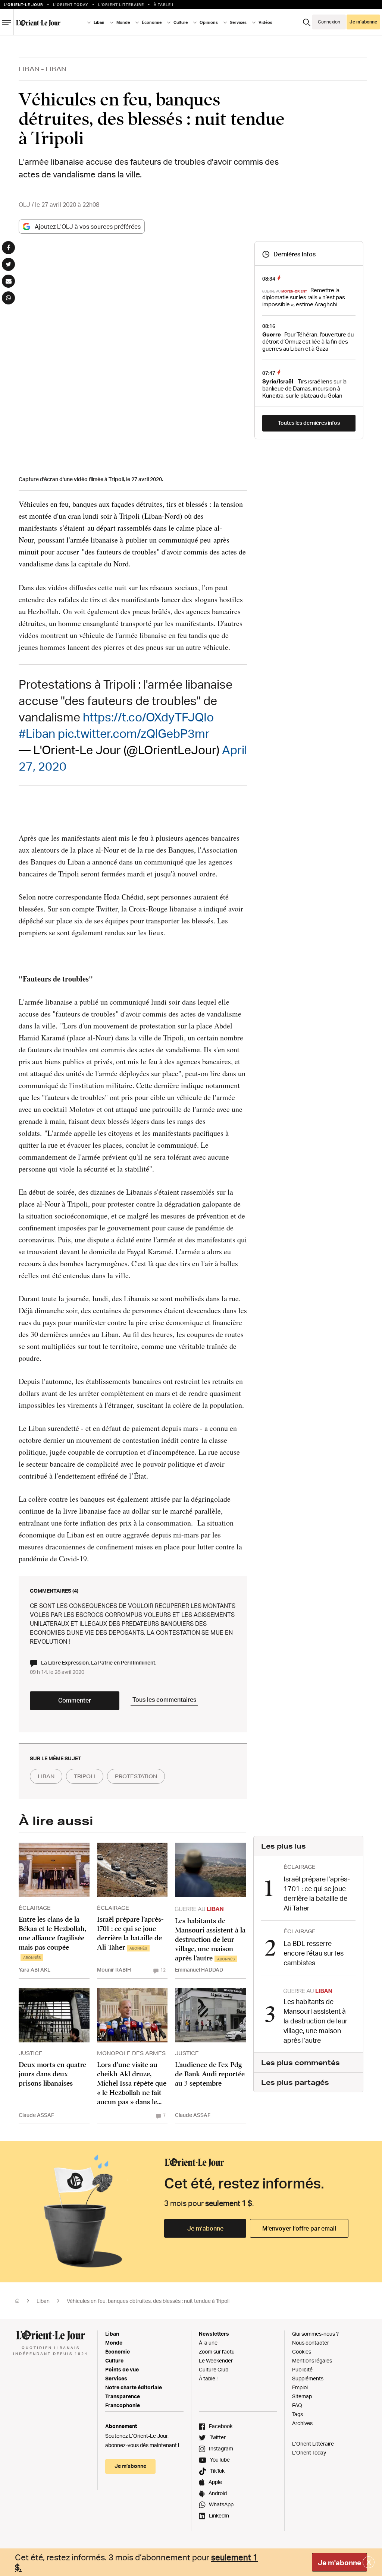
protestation (136, 1776)
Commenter (75, 1700)
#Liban (37, 733)
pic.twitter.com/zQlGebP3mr (134, 733)
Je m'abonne (339, 2563)
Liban (29, 69)
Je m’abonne (205, 2228)
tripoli (85, 1776)
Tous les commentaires (164, 1700)
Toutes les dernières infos (309, 423)
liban (46, 1776)
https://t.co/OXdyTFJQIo (148, 717)
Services (116, 2378)
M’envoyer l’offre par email (299, 2228)
